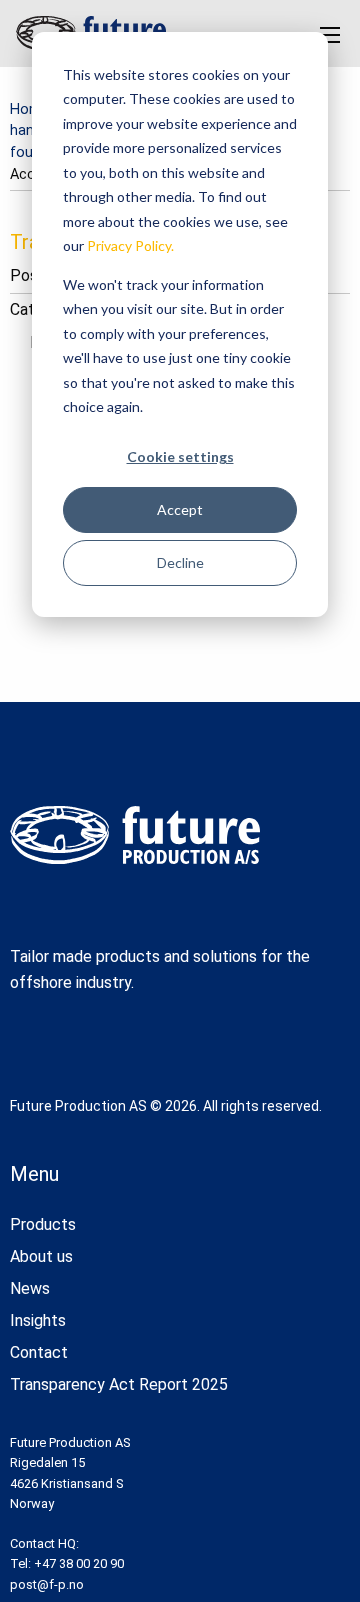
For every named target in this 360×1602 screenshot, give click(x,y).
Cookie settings (180, 456)
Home (30, 109)
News (30, 1288)
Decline (180, 562)
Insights (38, 1320)
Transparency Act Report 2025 (119, 1384)
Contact (39, 1352)
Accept (180, 509)
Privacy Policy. (130, 245)
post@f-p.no (47, 1584)
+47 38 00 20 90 (79, 1563)
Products (43, 1224)
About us (41, 1256)
